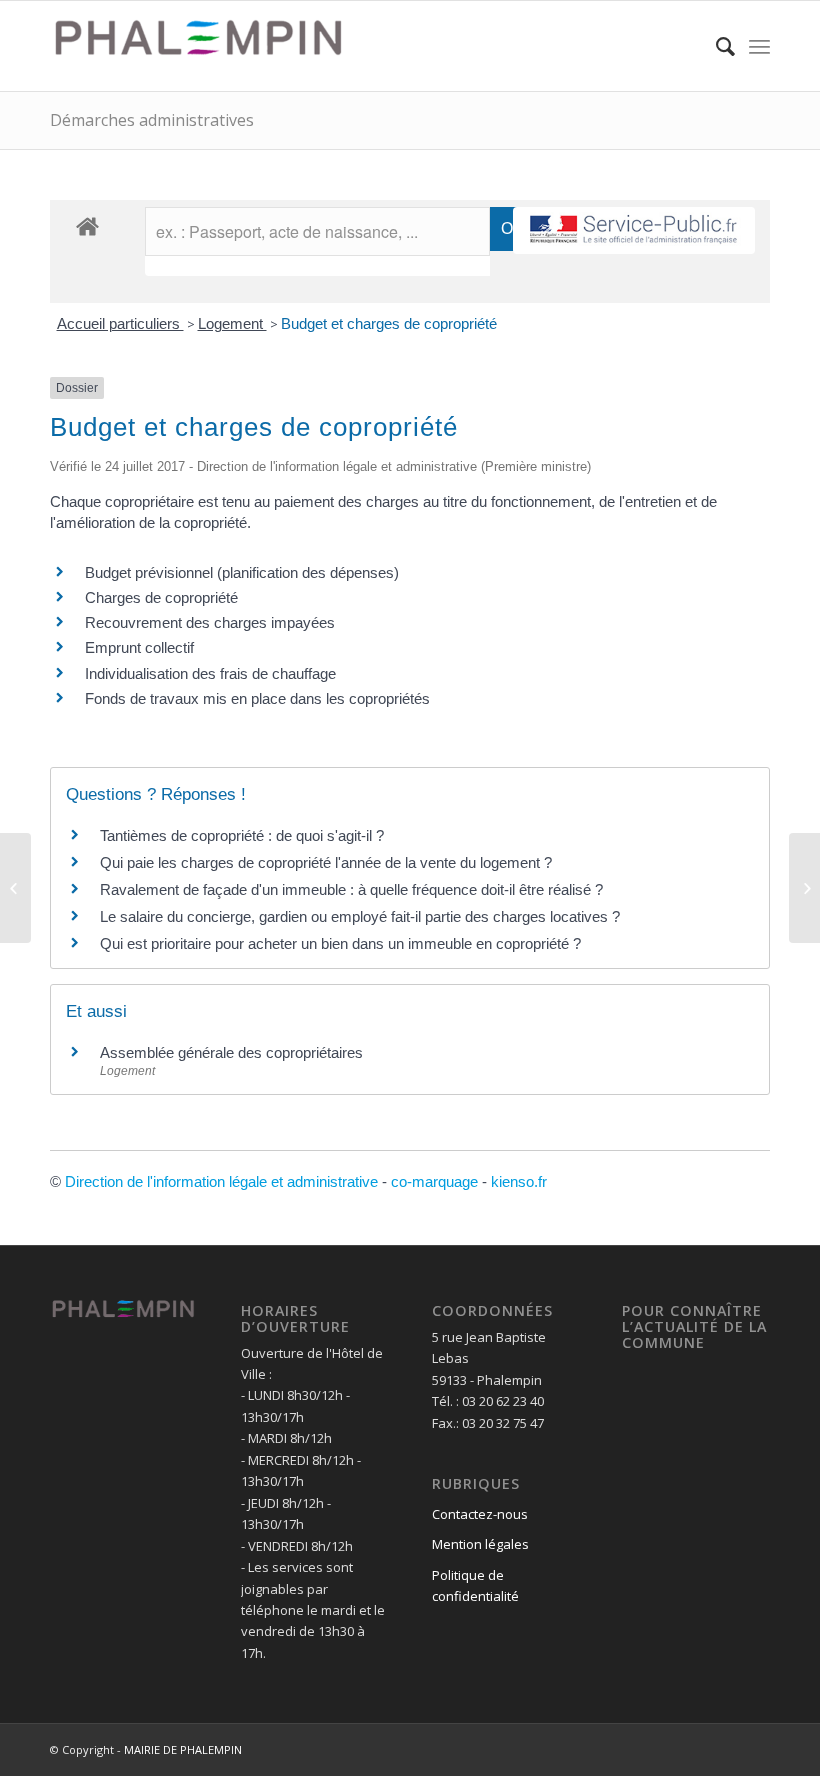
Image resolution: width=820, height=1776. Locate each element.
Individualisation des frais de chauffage (210, 673)
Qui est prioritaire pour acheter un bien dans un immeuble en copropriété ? (340, 943)
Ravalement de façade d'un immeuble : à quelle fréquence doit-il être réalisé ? (351, 889)
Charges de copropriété (161, 597)
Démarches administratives (152, 120)
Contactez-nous (480, 1514)
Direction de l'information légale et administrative (221, 1181)
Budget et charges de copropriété (389, 323)
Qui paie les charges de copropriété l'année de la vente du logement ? (326, 862)
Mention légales (480, 1544)
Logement (232, 323)
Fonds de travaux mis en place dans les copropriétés (257, 698)
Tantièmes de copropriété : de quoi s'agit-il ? (242, 835)
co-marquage (434, 1181)
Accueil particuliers (120, 323)
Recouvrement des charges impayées (210, 622)
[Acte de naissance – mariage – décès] (15, 888)
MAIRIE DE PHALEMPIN (183, 1749)
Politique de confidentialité (475, 1585)
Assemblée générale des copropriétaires (231, 1052)
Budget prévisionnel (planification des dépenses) (242, 572)
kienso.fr (519, 1181)
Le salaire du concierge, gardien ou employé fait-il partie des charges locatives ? (360, 916)
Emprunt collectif (139, 647)
